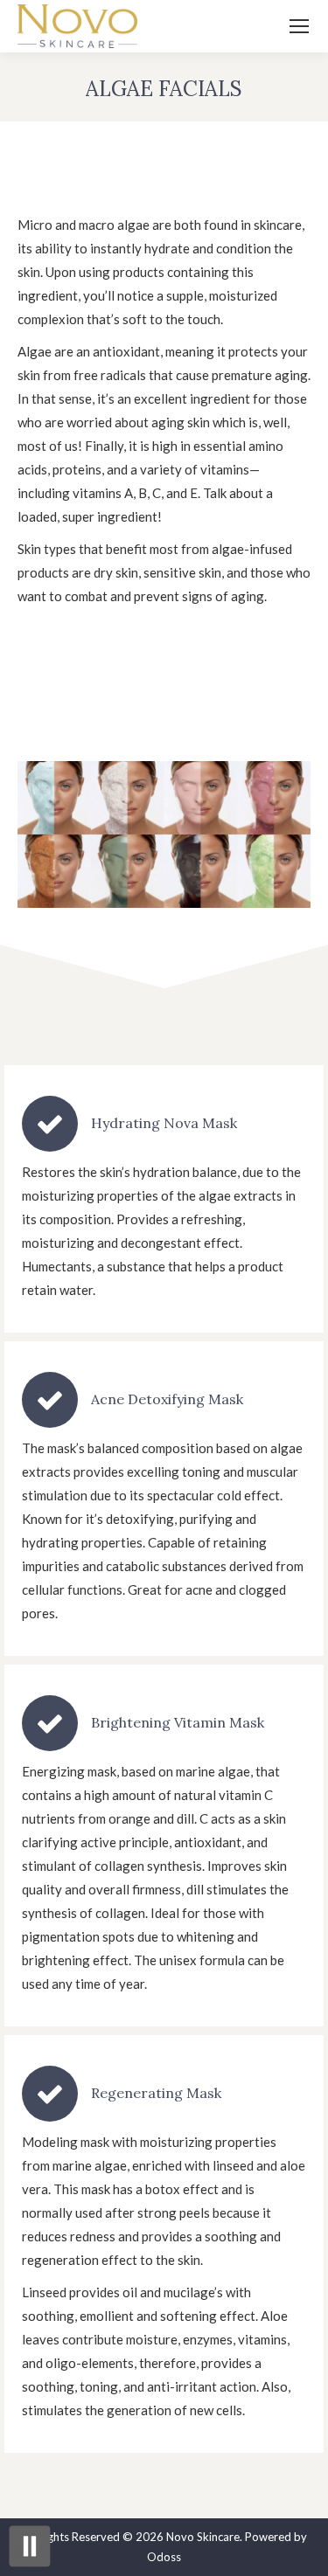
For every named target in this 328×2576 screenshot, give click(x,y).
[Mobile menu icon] (299, 26)
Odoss (164, 2557)
